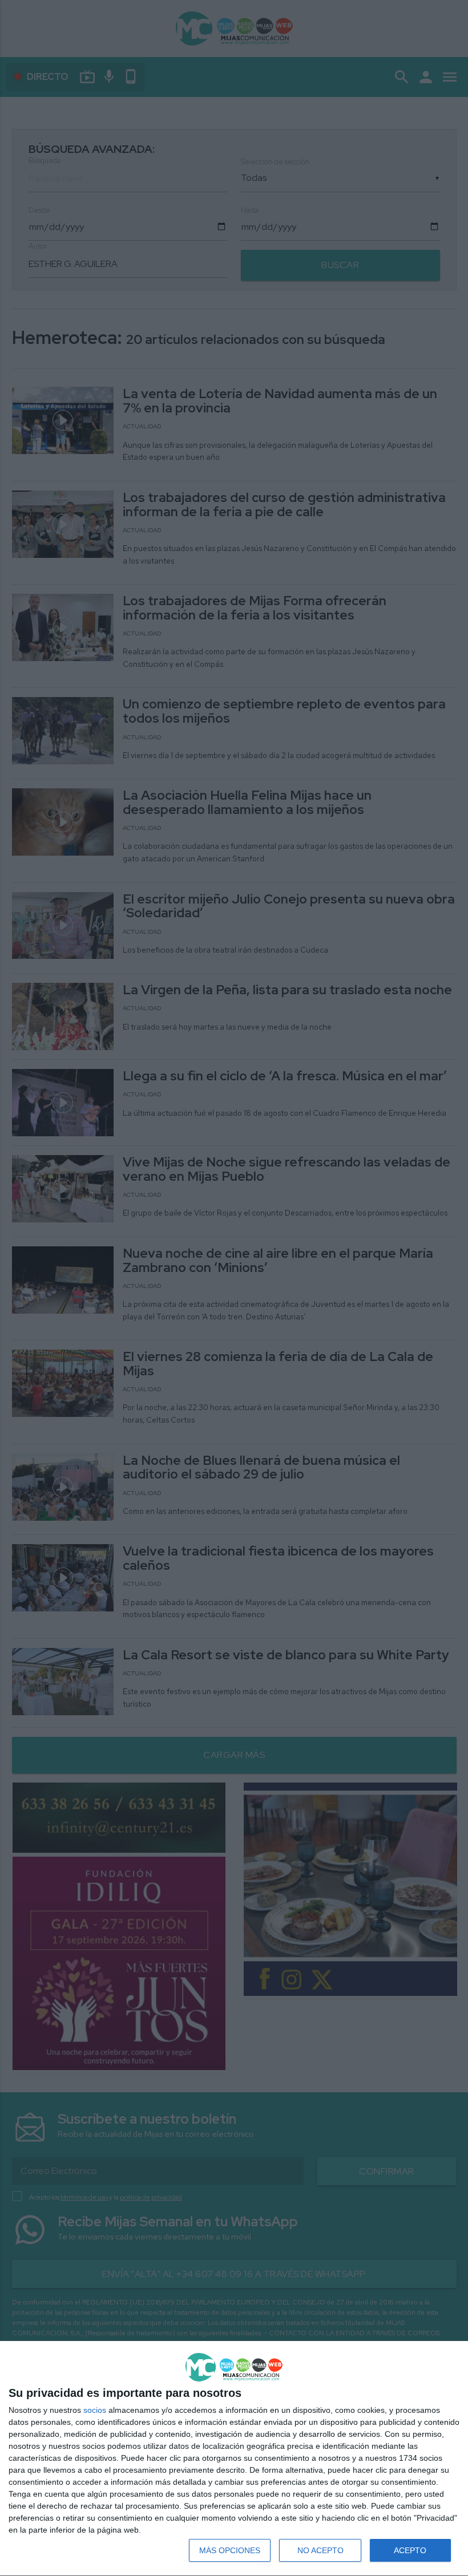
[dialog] (234, 2459)
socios (95, 2410)
